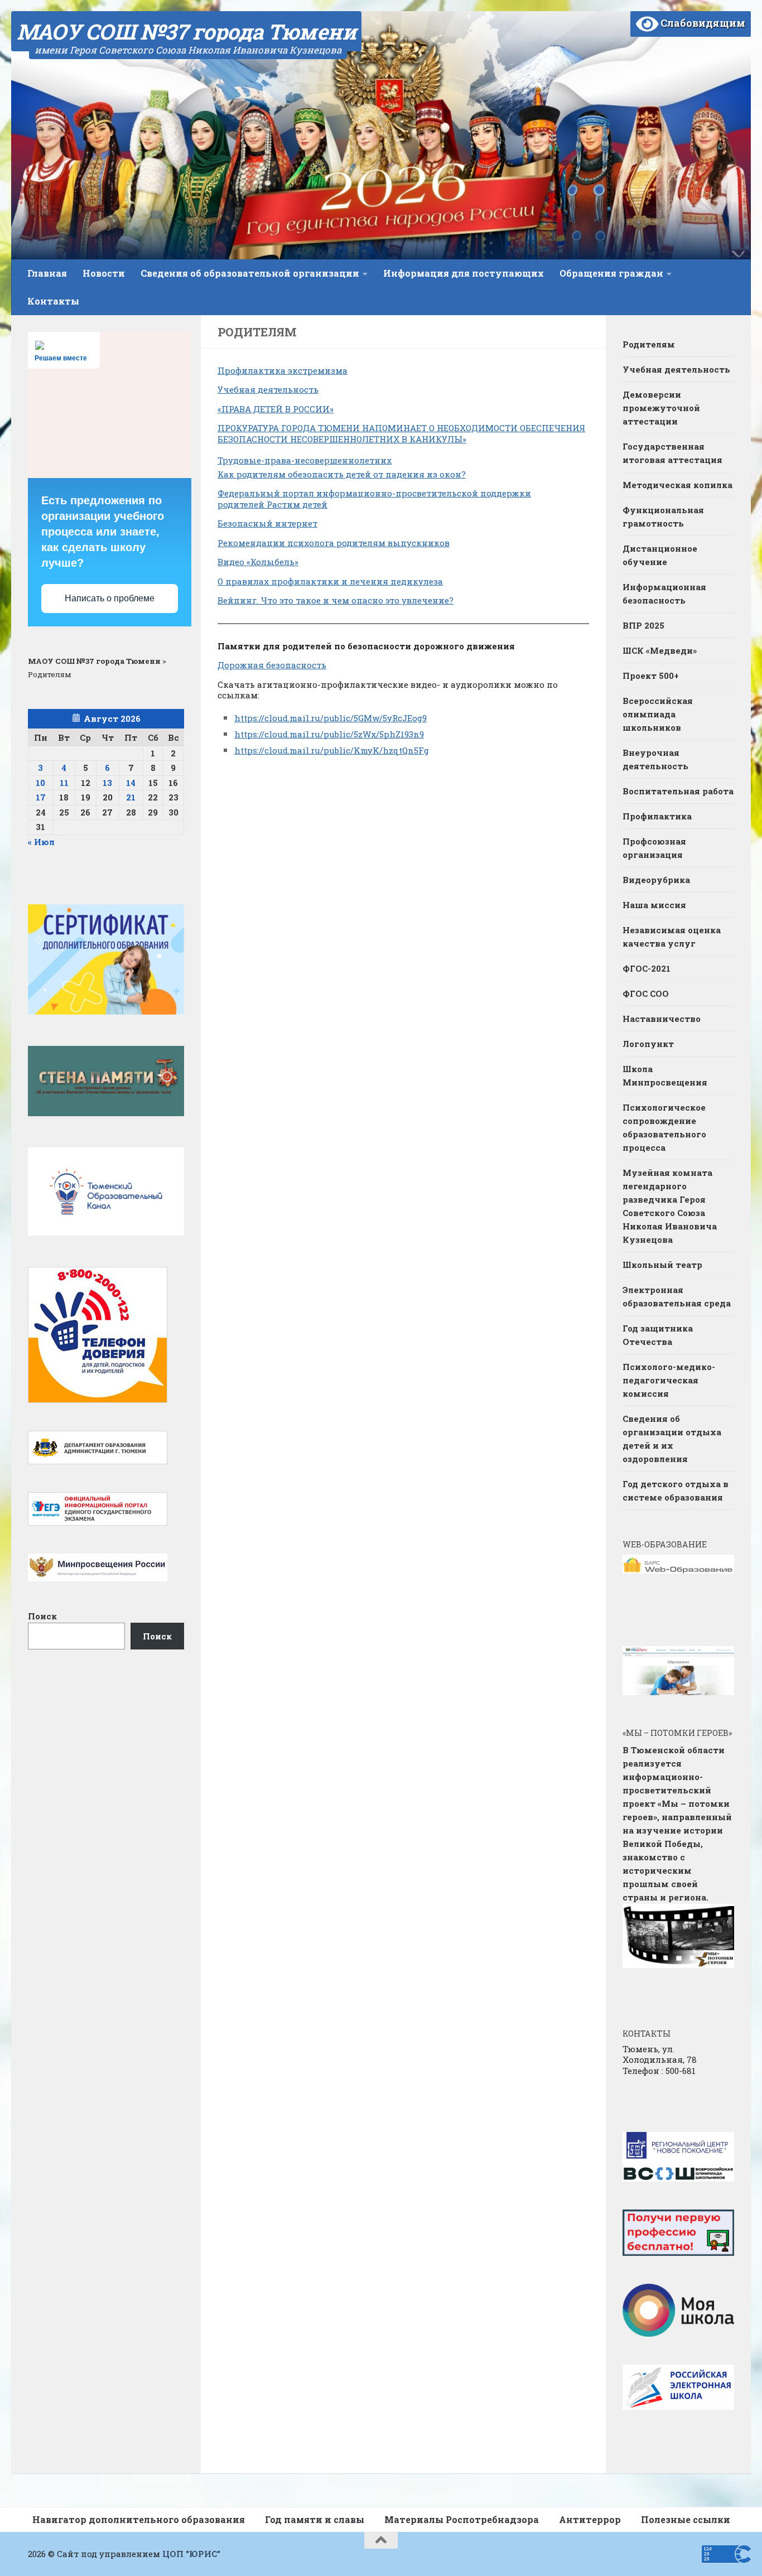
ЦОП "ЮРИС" (191, 2554)
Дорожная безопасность (272, 665)
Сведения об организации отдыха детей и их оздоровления (672, 1439)
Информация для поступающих (464, 273)
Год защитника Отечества (658, 1335)
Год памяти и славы (315, 2519)
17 (41, 797)
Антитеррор (590, 2519)
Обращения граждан (611, 273)
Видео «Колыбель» (258, 562)
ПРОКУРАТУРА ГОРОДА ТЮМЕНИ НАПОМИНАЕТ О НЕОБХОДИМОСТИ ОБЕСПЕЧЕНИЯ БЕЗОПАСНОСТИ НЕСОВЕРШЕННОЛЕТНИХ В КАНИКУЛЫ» (401, 433)
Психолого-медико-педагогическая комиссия (669, 1380)
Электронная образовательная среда (677, 1296)
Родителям (649, 344)
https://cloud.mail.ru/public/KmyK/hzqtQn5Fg (332, 750)
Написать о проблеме (110, 598)
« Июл (41, 842)
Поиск (42, 1616)
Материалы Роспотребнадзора (462, 2519)
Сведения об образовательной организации (250, 273)
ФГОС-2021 (647, 968)
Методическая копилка (677, 485)
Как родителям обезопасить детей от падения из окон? (342, 474)
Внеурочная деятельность (655, 759)
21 (131, 797)
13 (107, 783)
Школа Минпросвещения (665, 1075)
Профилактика (657, 816)
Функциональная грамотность (663, 517)
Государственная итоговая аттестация (672, 453)
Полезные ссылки (686, 2519)
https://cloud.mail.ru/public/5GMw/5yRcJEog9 (331, 718)
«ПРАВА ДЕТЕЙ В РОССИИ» (276, 409)
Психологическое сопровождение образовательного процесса (664, 1127)
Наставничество (663, 1019)
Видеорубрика (656, 880)
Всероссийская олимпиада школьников (658, 714)
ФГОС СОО (646, 993)
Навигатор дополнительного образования (139, 2519)
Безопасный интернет (267, 523)
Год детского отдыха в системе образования (676, 1490)
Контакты (53, 301)
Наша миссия (654, 905)
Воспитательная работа (678, 791)
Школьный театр (662, 1265)
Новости (104, 273)
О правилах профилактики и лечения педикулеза (330, 581)
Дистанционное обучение (660, 555)
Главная (47, 273)
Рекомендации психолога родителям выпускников (334, 543)
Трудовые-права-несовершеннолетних (305, 460)
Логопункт (648, 1044)
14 (131, 783)
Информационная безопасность (664, 594)
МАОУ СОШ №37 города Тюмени (186, 31)
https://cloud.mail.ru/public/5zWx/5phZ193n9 (329, 734)
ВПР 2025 (643, 625)
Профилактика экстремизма (283, 370)
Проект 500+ (651, 676)
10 (40, 783)
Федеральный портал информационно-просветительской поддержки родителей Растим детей (374, 499)
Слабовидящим (702, 23)
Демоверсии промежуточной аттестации (661, 408)
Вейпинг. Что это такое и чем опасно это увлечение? (336, 600)
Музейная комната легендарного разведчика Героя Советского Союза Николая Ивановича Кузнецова (670, 1206)
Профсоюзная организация (654, 848)
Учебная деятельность (268, 389)
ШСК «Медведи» (660, 650)
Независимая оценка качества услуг (672, 937)
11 (64, 783)
